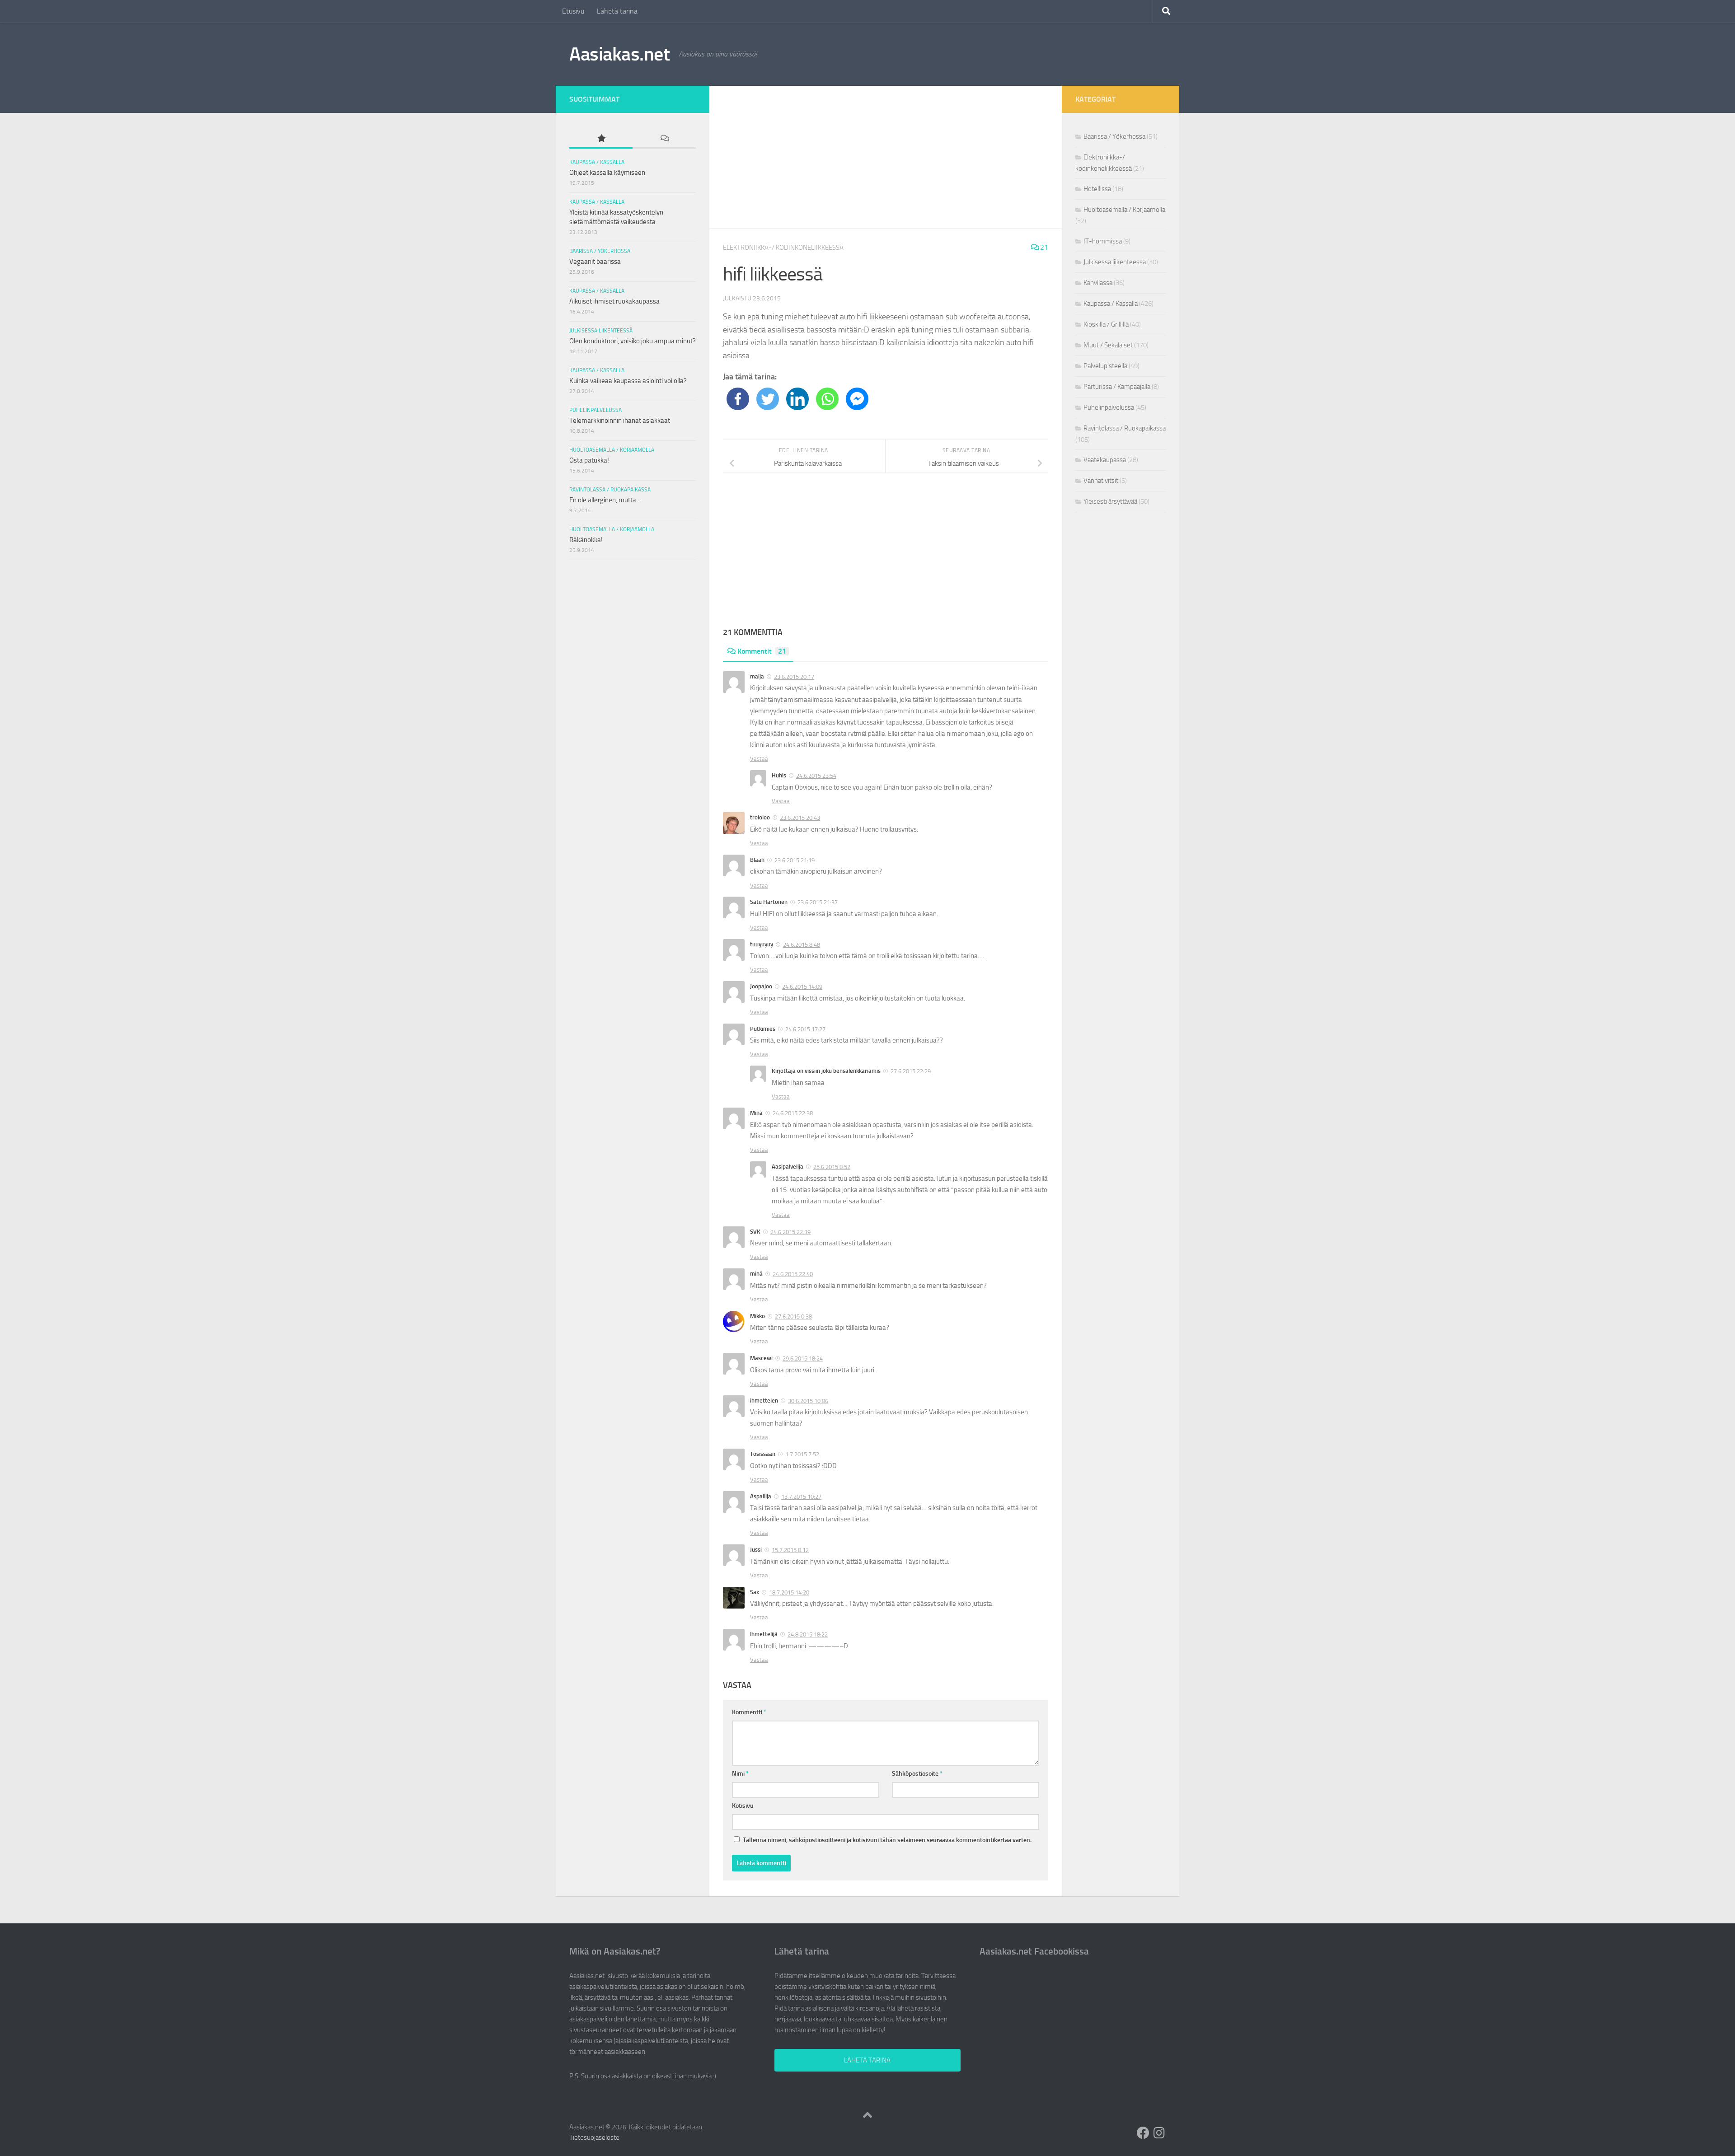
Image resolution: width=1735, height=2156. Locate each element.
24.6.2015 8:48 (802, 945)
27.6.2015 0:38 (793, 1317)
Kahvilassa (1098, 283)
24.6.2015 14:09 (802, 987)
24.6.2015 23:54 (816, 776)
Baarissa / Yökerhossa (600, 251)
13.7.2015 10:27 (801, 1497)
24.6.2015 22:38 (793, 1113)
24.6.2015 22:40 (793, 1274)
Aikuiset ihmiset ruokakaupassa (614, 301)
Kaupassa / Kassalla (597, 162)
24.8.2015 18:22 (808, 1635)
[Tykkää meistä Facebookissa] (1143, 2133)
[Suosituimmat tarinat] (601, 139)
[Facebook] (738, 399)
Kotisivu (743, 1806)
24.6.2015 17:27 (805, 1029)
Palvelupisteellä (1105, 366)
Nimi (740, 1774)
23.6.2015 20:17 (794, 677)
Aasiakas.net (619, 54)
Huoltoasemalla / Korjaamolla (612, 450)
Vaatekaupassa (1105, 460)
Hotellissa (1097, 189)
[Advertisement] (886, 157)
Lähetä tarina (617, 11)
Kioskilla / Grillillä (1106, 324)
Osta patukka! (589, 460)
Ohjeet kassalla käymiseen (607, 173)
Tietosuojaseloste (594, 2137)
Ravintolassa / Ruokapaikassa (610, 490)
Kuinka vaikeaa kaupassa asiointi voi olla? (628, 381)
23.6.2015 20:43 (800, 818)
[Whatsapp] (827, 399)
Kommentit (762, 651)
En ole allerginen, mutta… (605, 500)
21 (1043, 247)
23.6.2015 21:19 (795, 860)
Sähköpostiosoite (917, 1774)
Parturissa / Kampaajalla (1117, 387)
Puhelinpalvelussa (596, 410)
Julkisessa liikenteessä (601, 331)
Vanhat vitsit (1101, 481)
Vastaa (759, 759)
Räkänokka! (586, 540)
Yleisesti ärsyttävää (1110, 501)
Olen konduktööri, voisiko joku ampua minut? (633, 341)
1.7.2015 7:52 (802, 1454)
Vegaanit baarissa (595, 262)
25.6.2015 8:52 (832, 1167)
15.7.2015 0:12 (790, 1550)
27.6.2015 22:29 (911, 1071)
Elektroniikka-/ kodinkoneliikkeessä (783, 248)
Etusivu (573, 11)
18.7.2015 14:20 (789, 1592)
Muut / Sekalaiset (1108, 345)
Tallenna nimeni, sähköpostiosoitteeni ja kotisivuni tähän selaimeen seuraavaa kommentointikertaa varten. (887, 1840)
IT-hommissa (1103, 241)
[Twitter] (768, 399)
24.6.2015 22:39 (790, 1232)
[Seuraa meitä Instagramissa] (1159, 2133)
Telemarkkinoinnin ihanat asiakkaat (620, 421)
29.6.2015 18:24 (803, 1359)
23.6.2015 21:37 (818, 902)
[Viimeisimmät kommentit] (664, 139)
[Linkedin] (797, 399)
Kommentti (749, 1712)
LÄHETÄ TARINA (867, 2060)
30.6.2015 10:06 (808, 1401)
